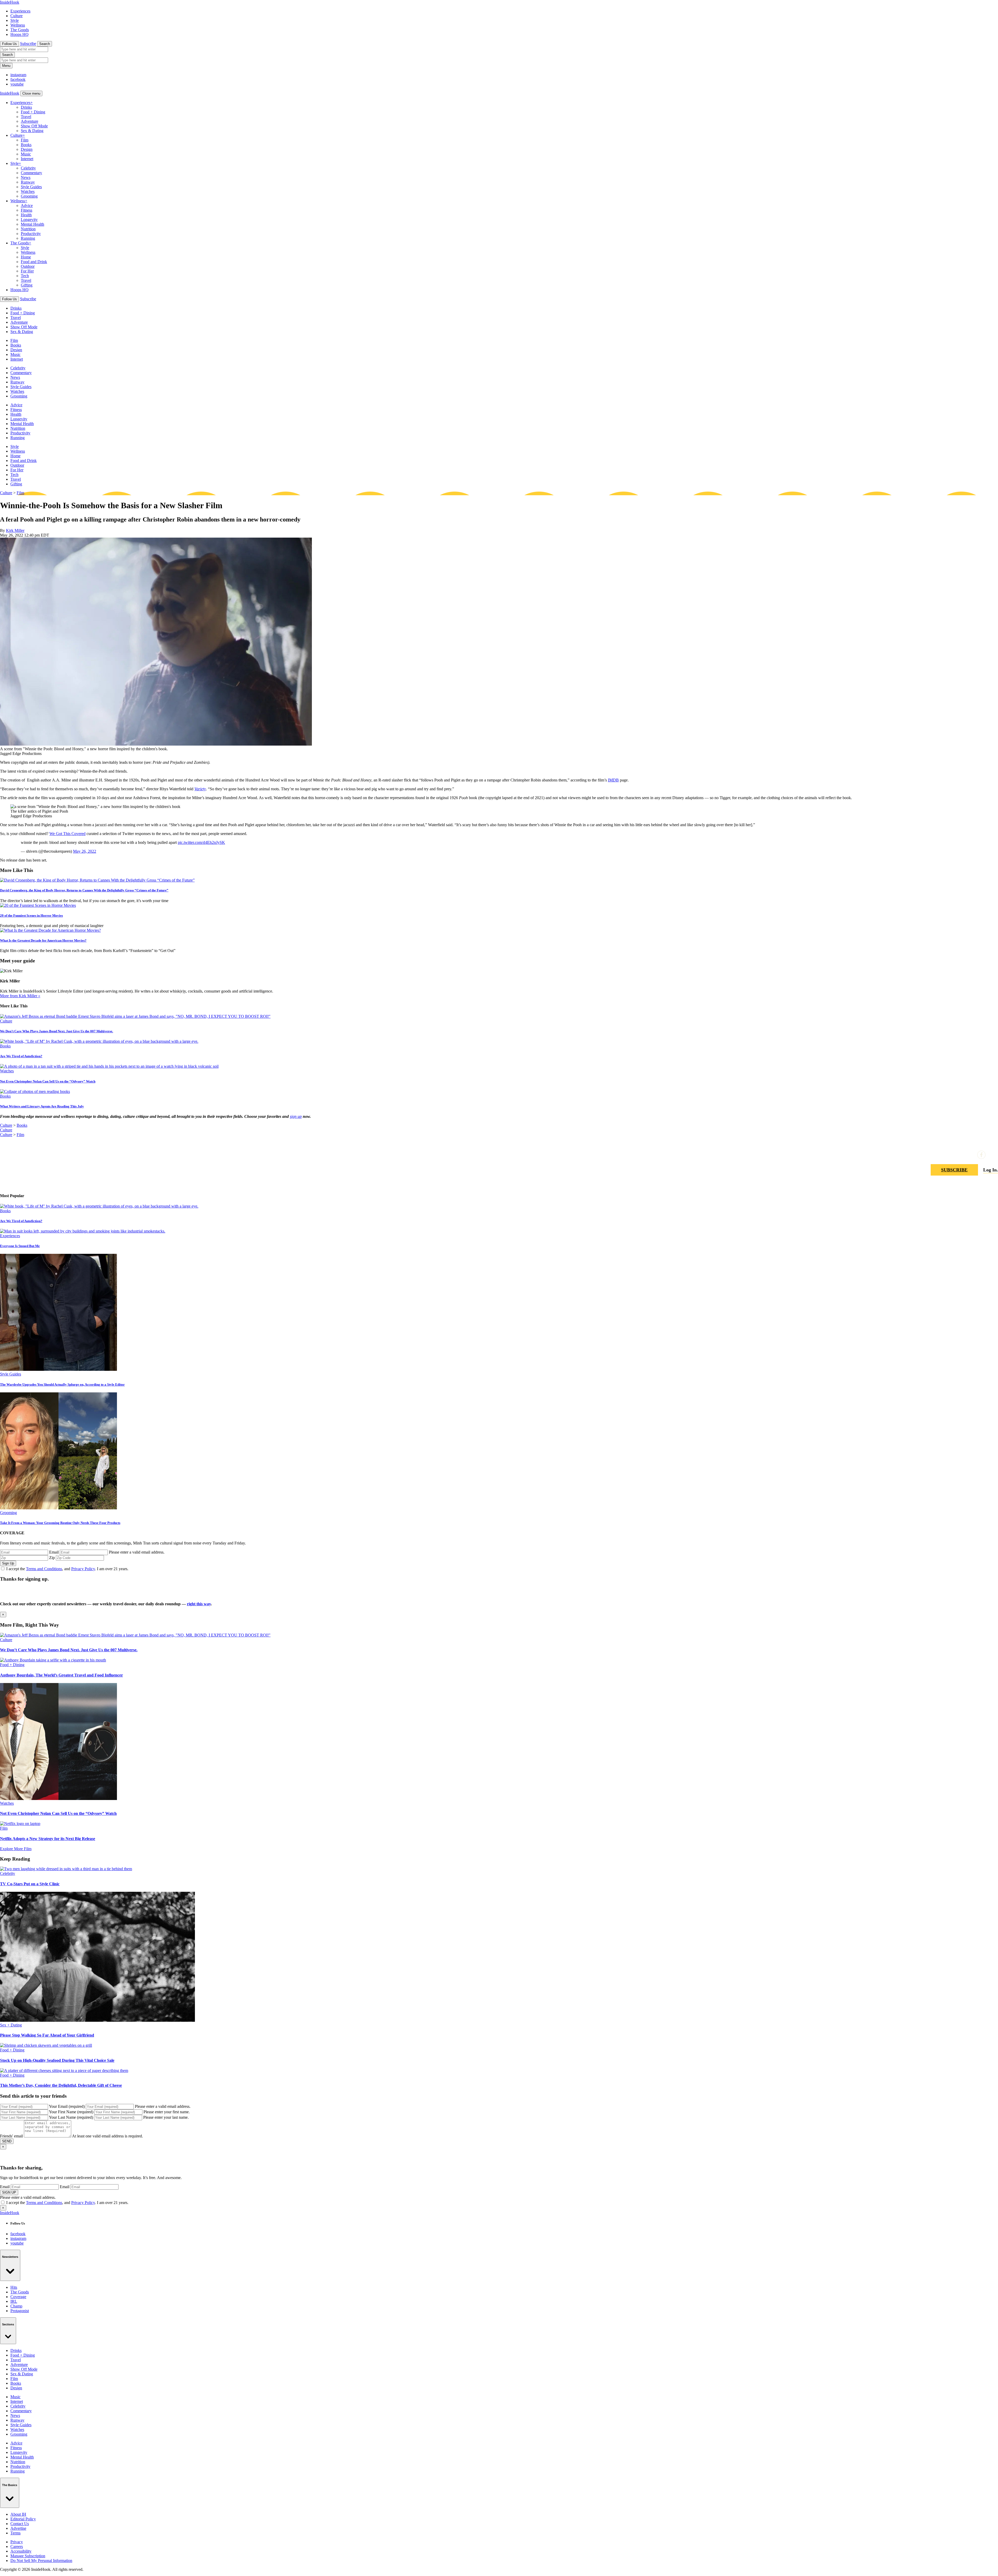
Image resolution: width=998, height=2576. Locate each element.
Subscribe (28, 44)
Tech (25, 276)
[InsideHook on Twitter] (994, 1155)
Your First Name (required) (71, 2112)
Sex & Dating (32, 131)
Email (54, 1552)
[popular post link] (99, 1206)
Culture (17, 16)
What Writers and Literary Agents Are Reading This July (42, 1106)
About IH (18, 2514)
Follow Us (9, 44)
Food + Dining (33, 112)
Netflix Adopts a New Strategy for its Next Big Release (48, 1839)
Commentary (31, 173)
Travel (26, 117)
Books (26, 145)
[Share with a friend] (969, 1155)
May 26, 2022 (85, 851)
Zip (52, 1558)
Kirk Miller (15, 530)
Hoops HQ (19, 34)
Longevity (29, 220)
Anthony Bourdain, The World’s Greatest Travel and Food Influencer (61, 1675)
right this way (199, 1604)
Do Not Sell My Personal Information (41, 2561)
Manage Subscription (28, 2556)
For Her (27, 271)
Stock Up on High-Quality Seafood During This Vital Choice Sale (57, 2060)
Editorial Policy (23, 2519)
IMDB (613, 780)
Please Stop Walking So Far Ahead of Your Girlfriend (47, 2035)
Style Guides (31, 187)
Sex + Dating (11, 2025)
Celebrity (28, 168)
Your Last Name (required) (71, 2117)
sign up (296, 1116)
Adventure (29, 121)
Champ (16, 2306)
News (26, 177)
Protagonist (20, 2311)
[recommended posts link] (135, 1635)
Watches (28, 191)
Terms (15, 2533)
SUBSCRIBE (954, 1170)
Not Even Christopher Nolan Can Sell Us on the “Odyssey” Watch (48, 1081)
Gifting (27, 285)
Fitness (27, 210)
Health (26, 215)
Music (26, 154)
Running (28, 238)
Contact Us (20, 2524)
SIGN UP (9, 2192)
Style (15, 20)
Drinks (26, 107)
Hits (14, 2287)
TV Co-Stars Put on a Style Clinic (30, 1884)
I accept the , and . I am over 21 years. (67, 1569)
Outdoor (28, 266)
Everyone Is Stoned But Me (20, 1246)
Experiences (20, 11)
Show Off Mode (34, 126)
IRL (14, 2301)
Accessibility (21, 2551)
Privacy (17, 2542)
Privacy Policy (83, 1569)
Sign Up (8, 1563)
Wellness (18, 25)
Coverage (18, 2297)
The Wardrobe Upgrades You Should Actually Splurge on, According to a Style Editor (62, 1384)
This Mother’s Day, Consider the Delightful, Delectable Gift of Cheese (61, 2085)
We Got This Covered (67, 834)
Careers (17, 2546)
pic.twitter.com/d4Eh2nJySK (201, 842)
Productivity (31, 234)
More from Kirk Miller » (20, 996)
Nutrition (28, 229)
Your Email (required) (67, 2106)
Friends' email (11, 2136)
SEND (7, 2141)
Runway (28, 182)
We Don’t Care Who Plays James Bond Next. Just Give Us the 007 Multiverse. (57, 1031)
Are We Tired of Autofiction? (21, 1056)
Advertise (18, 2528)
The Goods (20, 30)
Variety (200, 789)
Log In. (991, 1170)
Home (26, 257)
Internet (27, 159)
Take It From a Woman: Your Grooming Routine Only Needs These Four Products (60, 1523)
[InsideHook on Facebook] (981, 1155)
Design (27, 149)
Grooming (29, 196)
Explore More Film (16, 1849)
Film (25, 140)
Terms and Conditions (44, 1569)
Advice (27, 206)
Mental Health (32, 224)
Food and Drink (34, 262)
